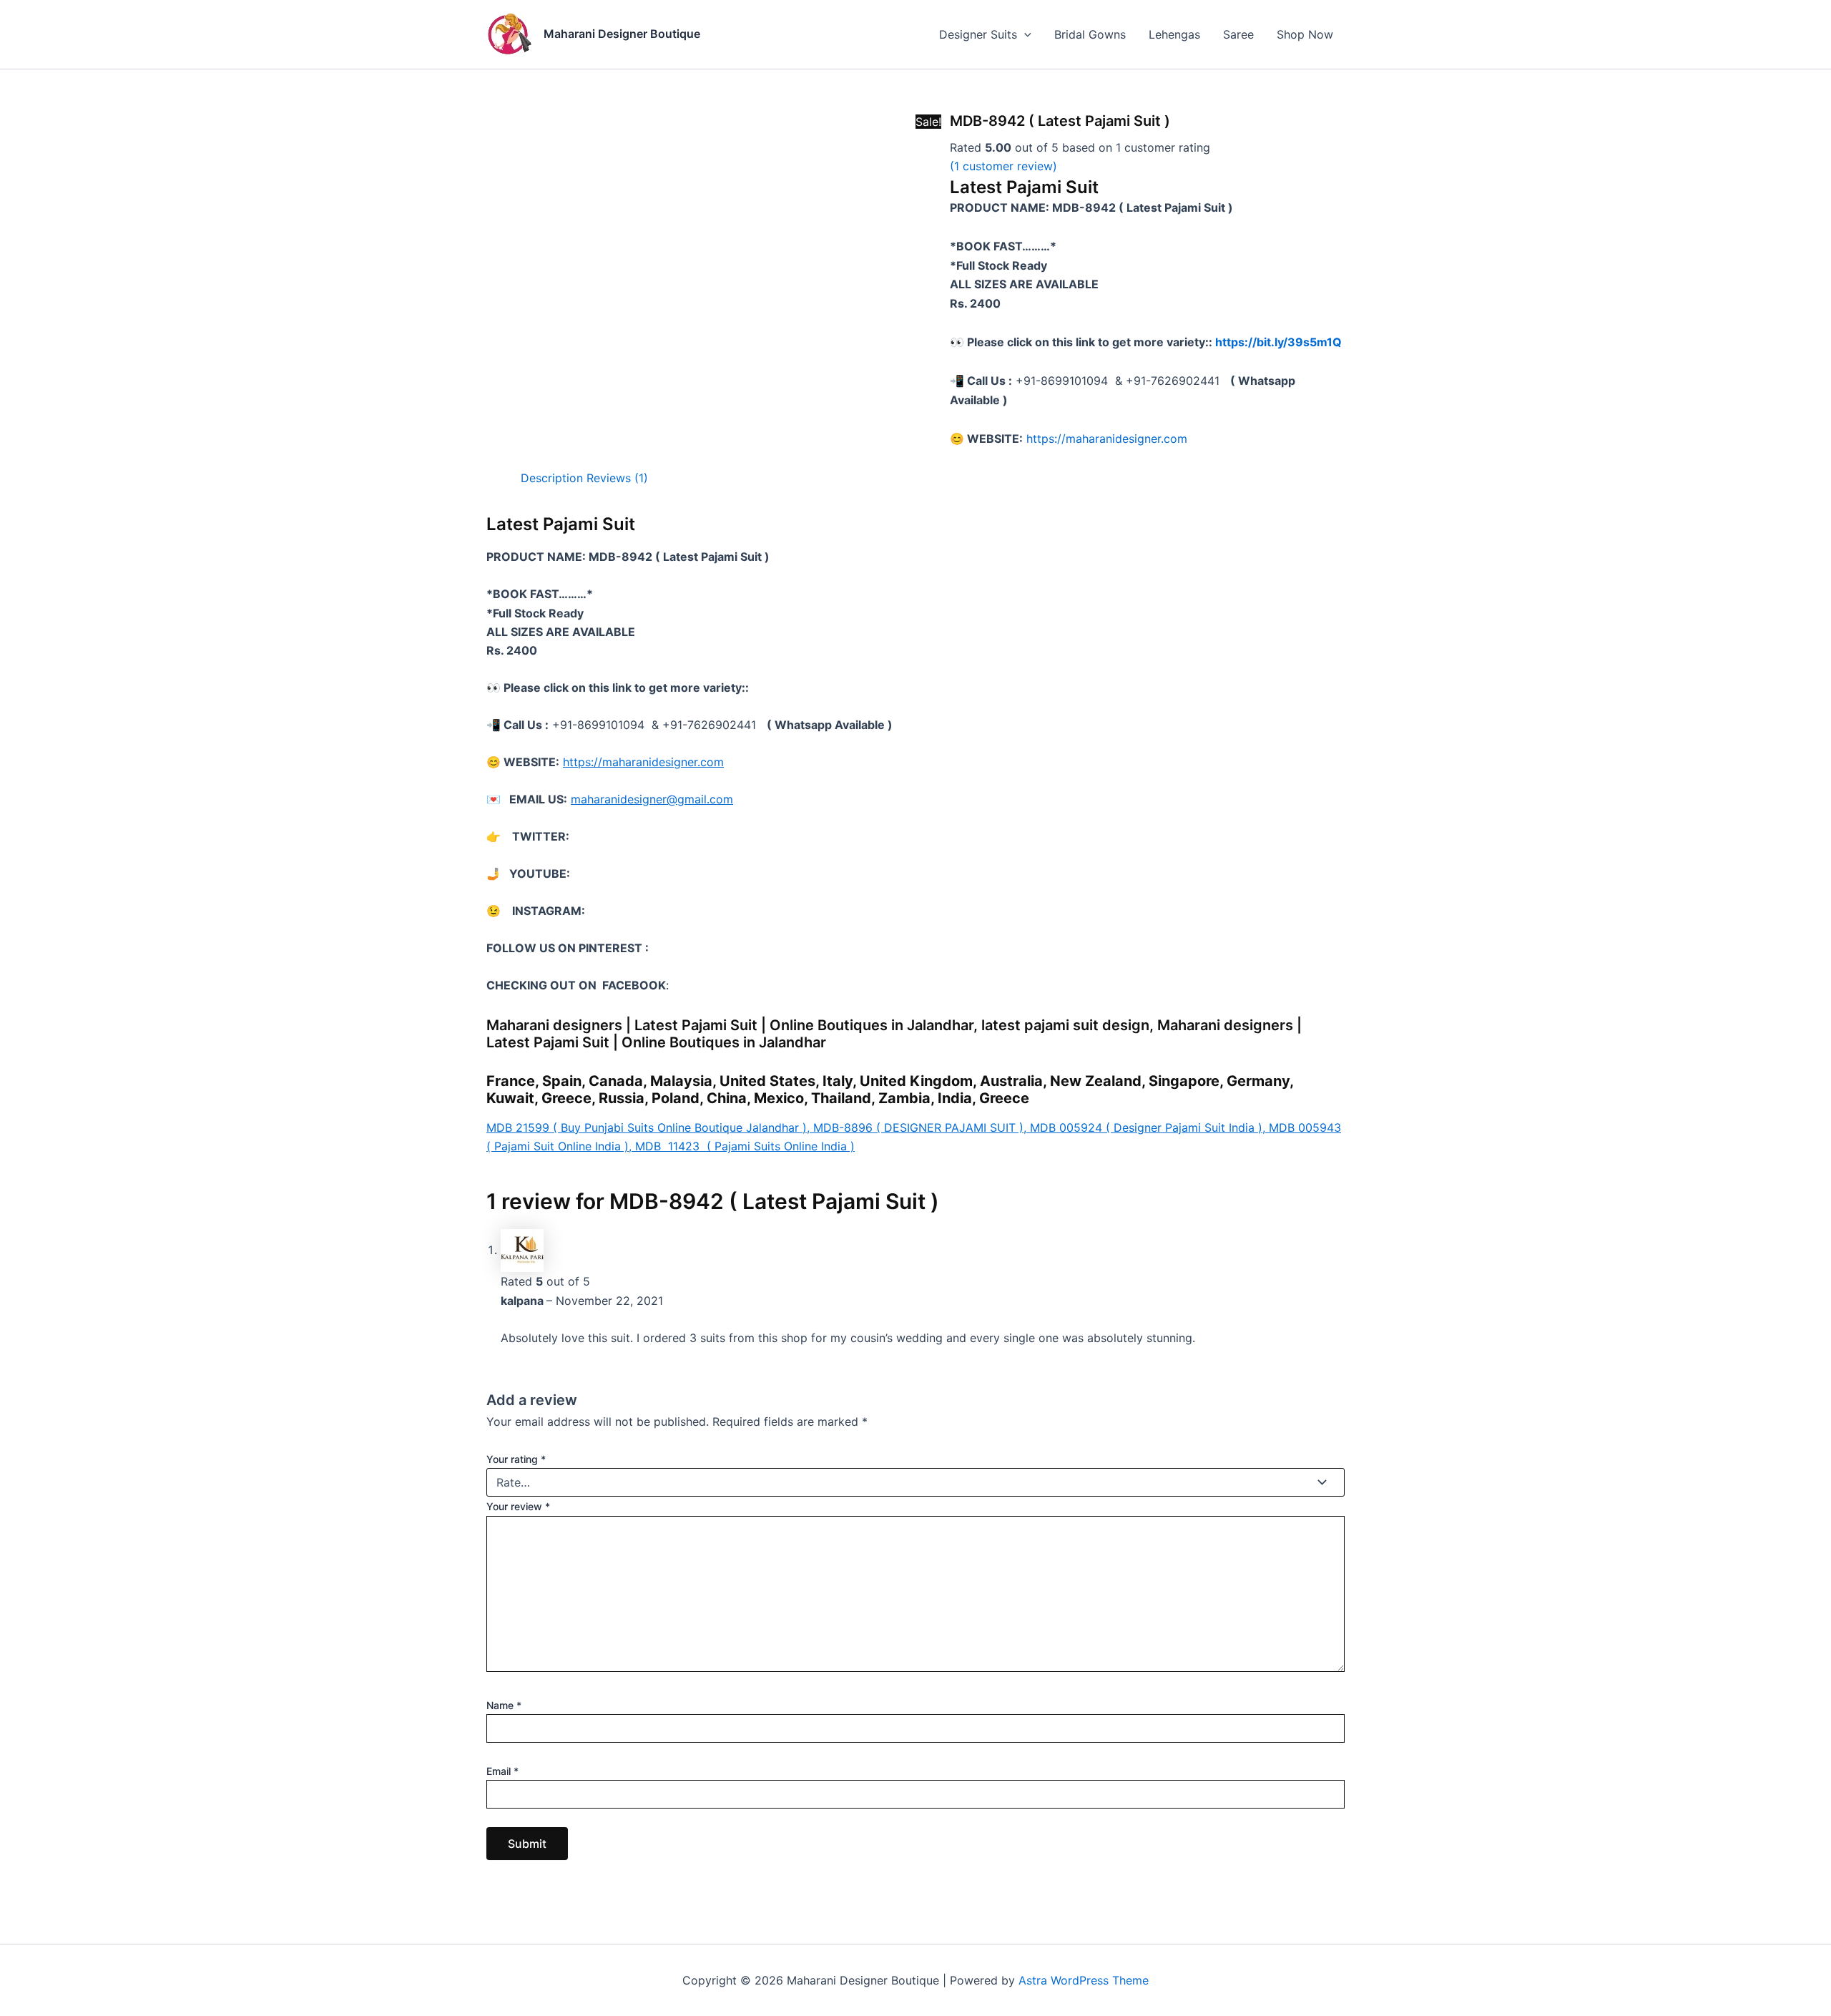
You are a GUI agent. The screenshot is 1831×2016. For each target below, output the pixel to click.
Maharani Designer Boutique (622, 34)
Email (502, 1771)
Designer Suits (978, 34)
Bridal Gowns (1090, 34)
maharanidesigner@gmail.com (652, 799)
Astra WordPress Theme (1084, 1980)
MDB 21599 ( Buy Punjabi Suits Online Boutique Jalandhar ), (650, 1127)
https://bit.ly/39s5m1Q (1278, 342)
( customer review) (1003, 166)
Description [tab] (552, 478)
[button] (1024, 34)
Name (504, 1705)
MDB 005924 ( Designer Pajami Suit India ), (1149, 1127)
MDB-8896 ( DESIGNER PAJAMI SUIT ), (922, 1127)
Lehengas (1174, 34)
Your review (518, 1506)
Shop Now (1305, 34)
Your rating (516, 1459)
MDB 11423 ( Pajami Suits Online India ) (745, 1146)
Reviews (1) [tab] (617, 478)
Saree (1238, 34)
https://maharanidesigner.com (1107, 439)
